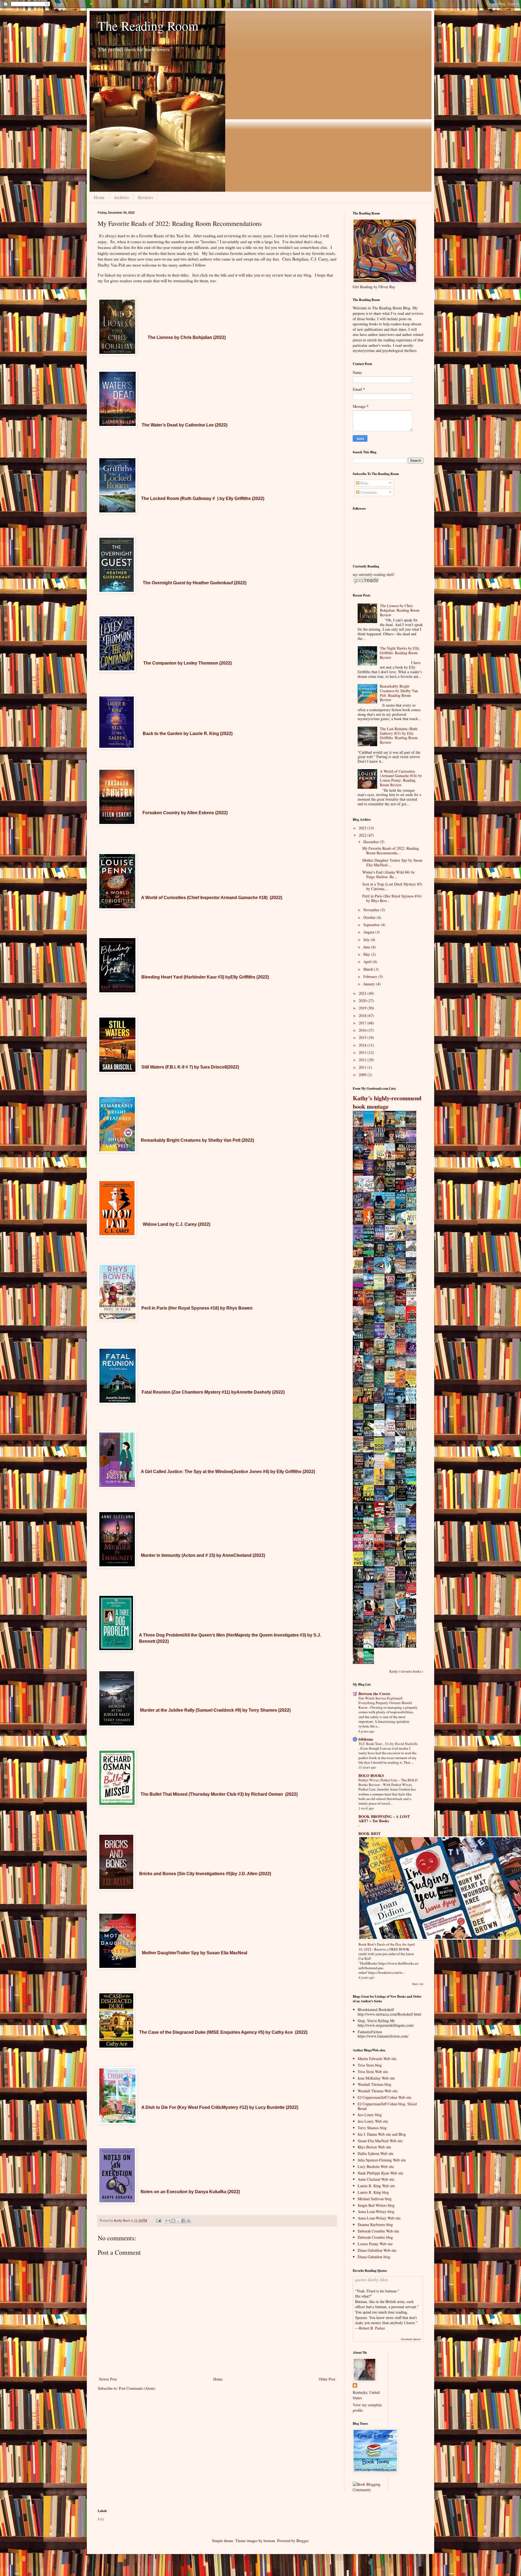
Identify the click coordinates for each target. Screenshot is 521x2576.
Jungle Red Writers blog (376, 2205)
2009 (363, 1075)
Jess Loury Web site (373, 2121)
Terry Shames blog (372, 2128)
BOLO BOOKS (371, 1775)
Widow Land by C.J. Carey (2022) (177, 1224)
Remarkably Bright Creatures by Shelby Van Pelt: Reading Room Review (399, 693)
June (367, 947)
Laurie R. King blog (373, 2192)
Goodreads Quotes (411, 2339)
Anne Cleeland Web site (376, 2179)
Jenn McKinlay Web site (376, 2078)
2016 (363, 1030)
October (370, 917)
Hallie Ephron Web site (376, 2153)
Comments (368, 492)
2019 (363, 1008)
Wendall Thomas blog (374, 2084)
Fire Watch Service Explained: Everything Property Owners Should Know (385, 1703)
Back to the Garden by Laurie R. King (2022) (188, 734)
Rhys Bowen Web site (374, 2147)
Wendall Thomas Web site (378, 2091)
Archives (121, 197)
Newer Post (108, 2379)
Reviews (146, 197)
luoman (269, 2541)
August (369, 932)
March (369, 969)
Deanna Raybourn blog (375, 2224)
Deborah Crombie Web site (378, 2231)
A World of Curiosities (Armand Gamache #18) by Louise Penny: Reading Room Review (401, 778)
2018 (363, 1016)
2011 (363, 1067)
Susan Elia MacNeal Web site (380, 2141)
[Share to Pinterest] (189, 2221)
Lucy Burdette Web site (376, 2166)
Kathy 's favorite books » (406, 1671)
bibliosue (366, 1739)
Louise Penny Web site (375, 2244)
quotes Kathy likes (372, 2280)
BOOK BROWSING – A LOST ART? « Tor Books (384, 1819)
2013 (363, 1052)
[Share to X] (178, 2221)
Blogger (302, 2541)
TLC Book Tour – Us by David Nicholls (388, 1744)
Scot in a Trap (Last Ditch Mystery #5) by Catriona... (392, 886)
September (372, 925)
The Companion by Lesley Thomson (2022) (188, 663)
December (372, 842)
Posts (364, 483)
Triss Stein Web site (373, 2072)
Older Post (327, 2379)
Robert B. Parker (372, 2328)
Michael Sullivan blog (375, 2199)
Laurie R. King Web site (376, 2186)
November (372, 910)
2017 (363, 1023)
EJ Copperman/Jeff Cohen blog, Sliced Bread (387, 2106)
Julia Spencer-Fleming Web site (382, 2160)
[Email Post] (158, 2220)
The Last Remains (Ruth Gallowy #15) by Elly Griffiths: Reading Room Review (399, 735)
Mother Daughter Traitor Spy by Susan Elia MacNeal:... (392, 862)
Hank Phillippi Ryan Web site (380, 2173)
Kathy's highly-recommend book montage (387, 1102)
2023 (363, 828)
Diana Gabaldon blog (374, 2257)
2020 (363, 1001)
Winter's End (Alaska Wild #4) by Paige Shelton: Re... (389, 874)
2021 (363, 993)
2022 (363, 835)
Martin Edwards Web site (377, 2059)
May (367, 954)
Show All (418, 1984)
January (370, 984)
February (371, 976)
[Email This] (168, 2221)
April (368, 962)
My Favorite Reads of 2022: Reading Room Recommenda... (391, 851)
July (367, 940)
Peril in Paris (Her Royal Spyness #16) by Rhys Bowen (197, 1308)
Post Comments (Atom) (137, 2388)
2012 (363, 1060)
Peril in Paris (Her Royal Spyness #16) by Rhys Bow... (392, 898)
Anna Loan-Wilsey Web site (379, 2218)
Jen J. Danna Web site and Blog (382, 2134)
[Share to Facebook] (183, 2221)
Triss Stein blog (370, 2065)
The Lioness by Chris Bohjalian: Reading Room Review (400, 610)
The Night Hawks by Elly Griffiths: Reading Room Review (400, 653)
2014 (363, 1045)
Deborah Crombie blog (375, 2237)
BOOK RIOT (369, 1834)
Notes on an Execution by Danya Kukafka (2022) (190, 2192)
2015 (363, 1037)
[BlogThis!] (173, 2221)
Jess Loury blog (370, 2115)
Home (99, 197)
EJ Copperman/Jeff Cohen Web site (385, 2097)
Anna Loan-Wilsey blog (376, 2211)
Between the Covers (374, 1694)
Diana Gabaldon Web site (377, 2250)
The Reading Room (148, 25)
